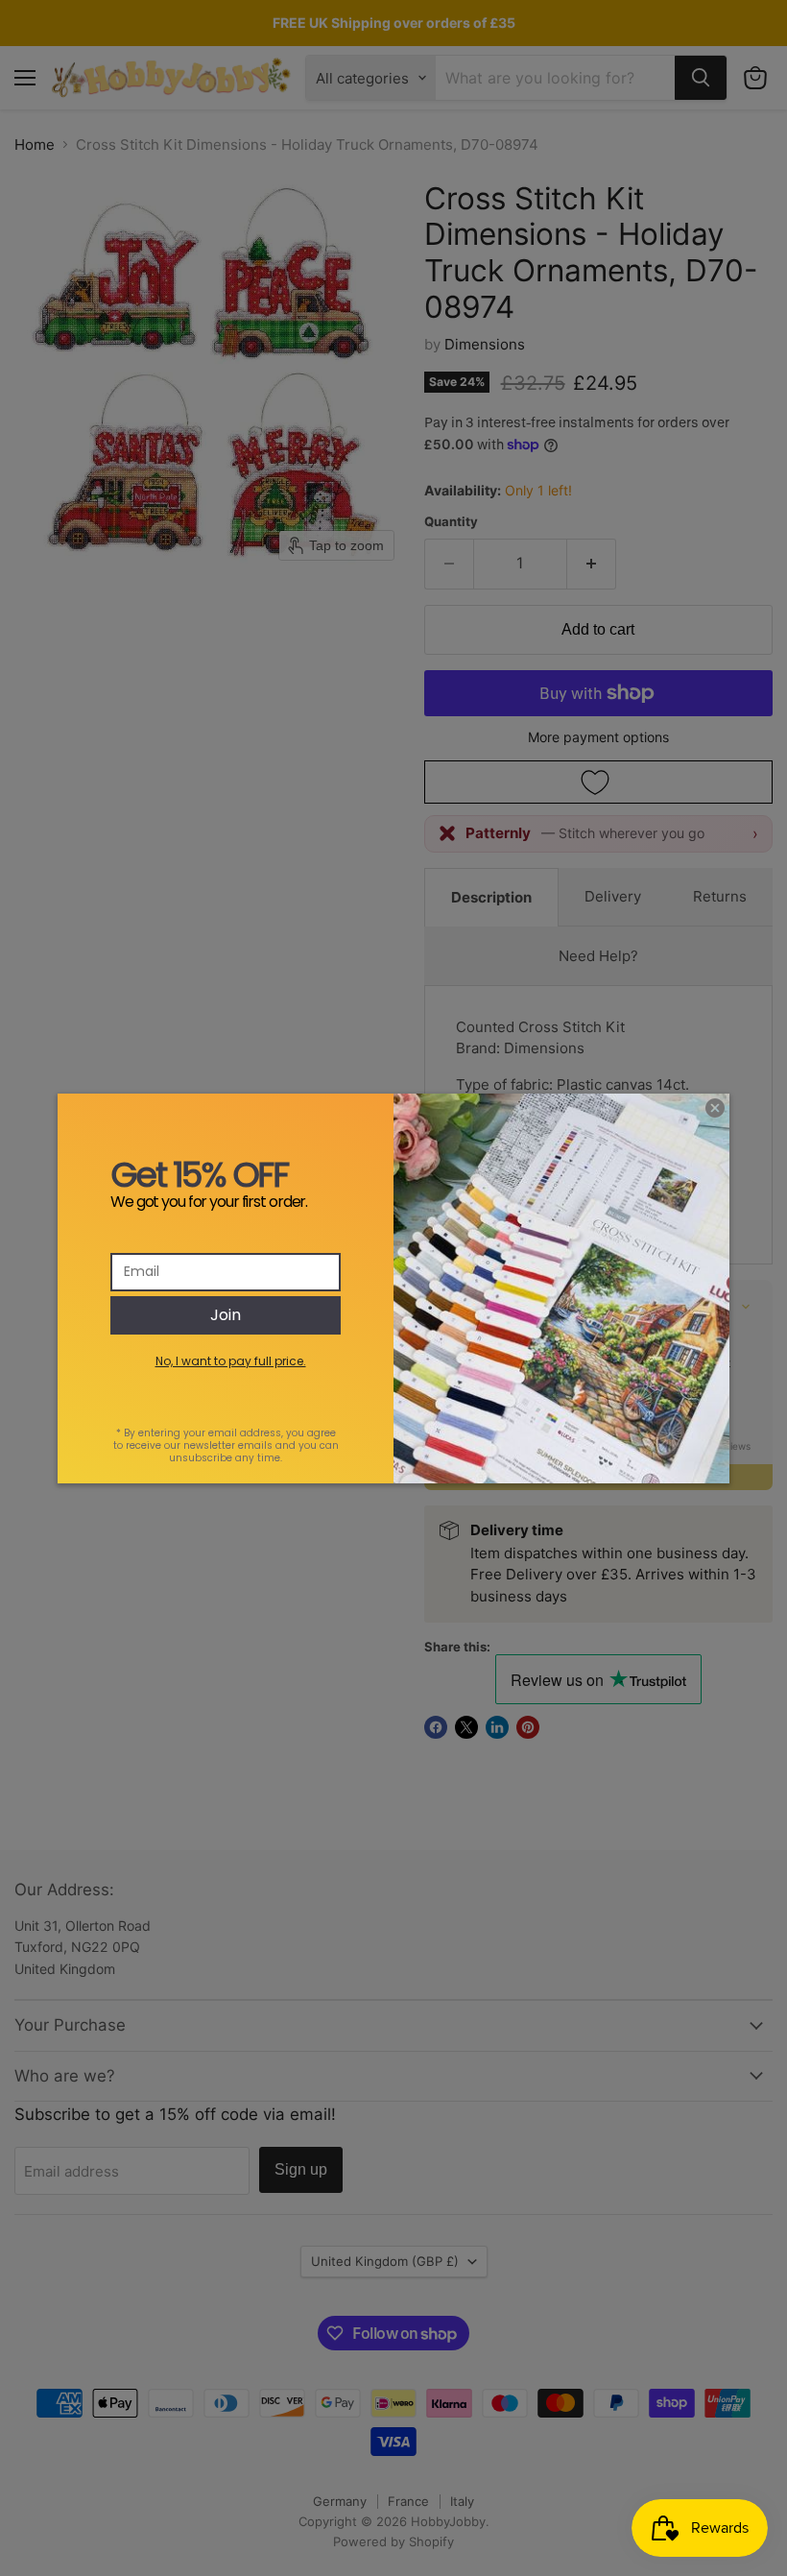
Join (226, 1315)
